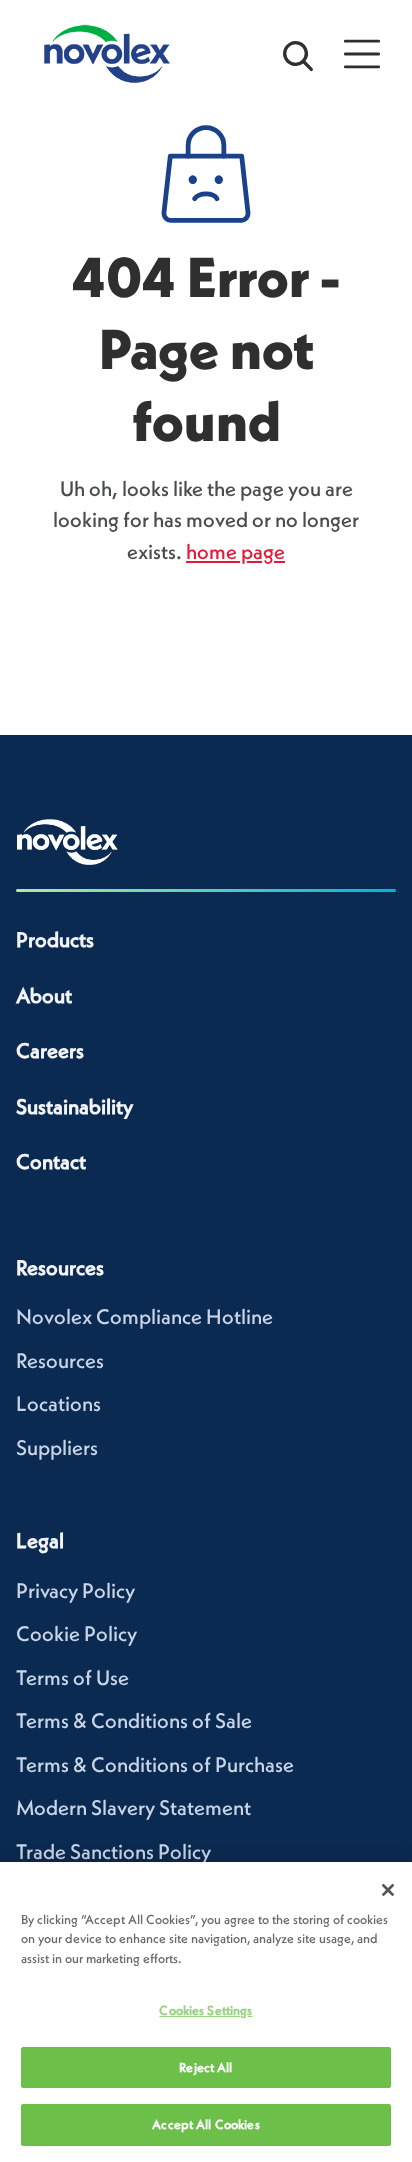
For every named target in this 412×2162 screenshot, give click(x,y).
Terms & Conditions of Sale (134, 1720)
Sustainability (74, 1106)
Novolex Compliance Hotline (144, 1316)
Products (55, 939)
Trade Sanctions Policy (113, 1851)
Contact (51, 1161)
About (44, 995)
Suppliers (57, 1447)
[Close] (388, 1890)
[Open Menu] (362, 54)
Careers (50, 1050)
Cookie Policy (76, 1633)
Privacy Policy (75, 1590)
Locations (58, 1403)
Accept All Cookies (205, 2124)
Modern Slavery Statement (133, 1807)
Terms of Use (72, 1677)
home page (235, 551)
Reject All (205, 2067)
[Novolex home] (67, 842)
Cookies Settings (205, 2010)
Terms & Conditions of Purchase (155, 1764)
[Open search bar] (298, 54)
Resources (60, 1360)
